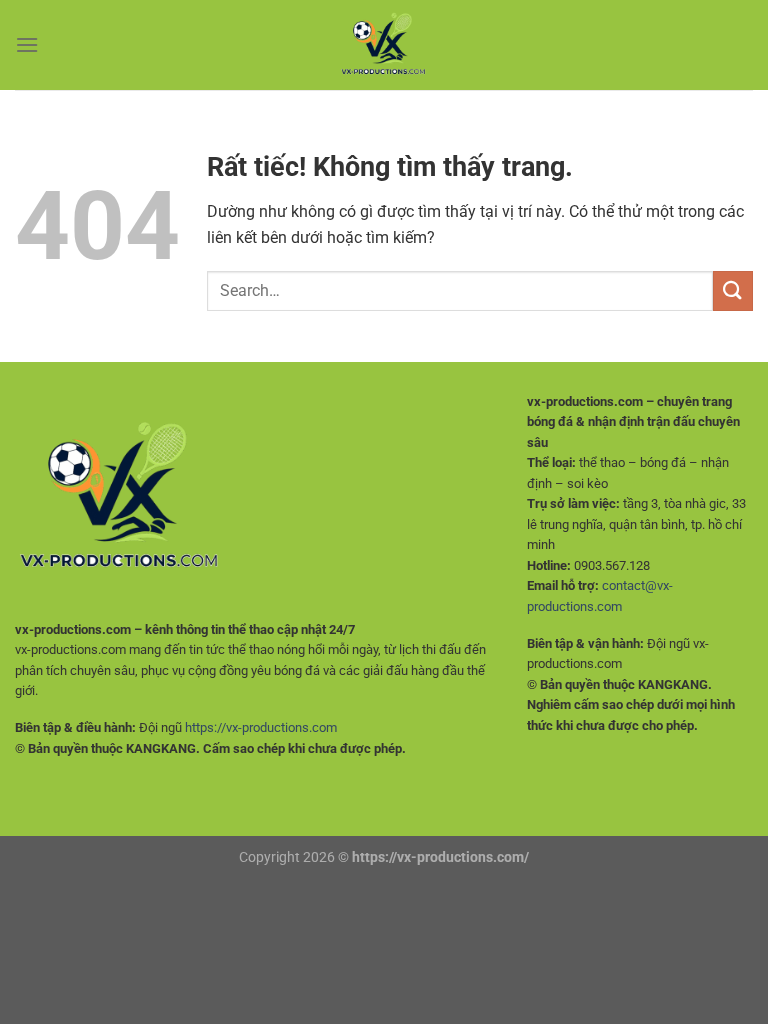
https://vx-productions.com (261, 727)
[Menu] (27, 44)
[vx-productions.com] (384, 45)
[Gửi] (733, 290)
